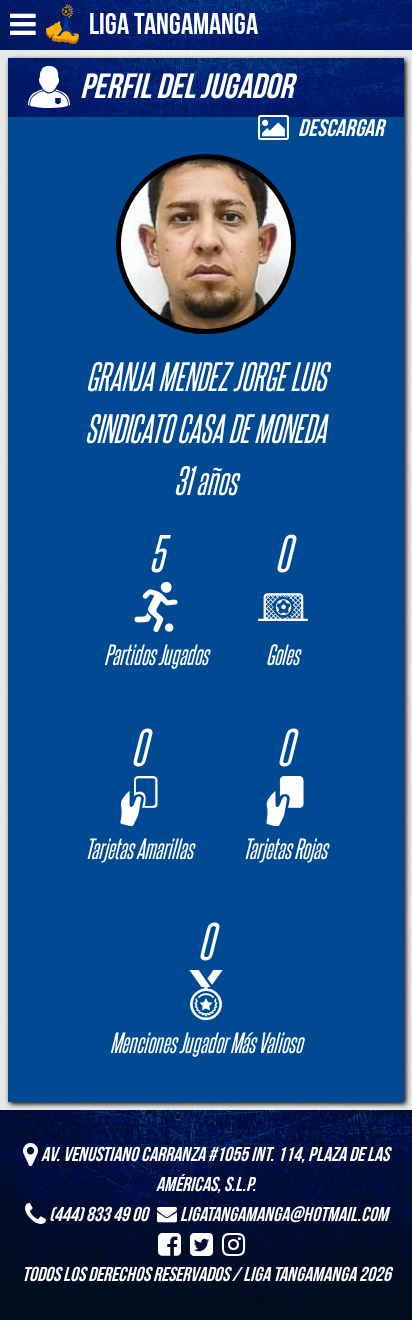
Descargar (339, 128)
